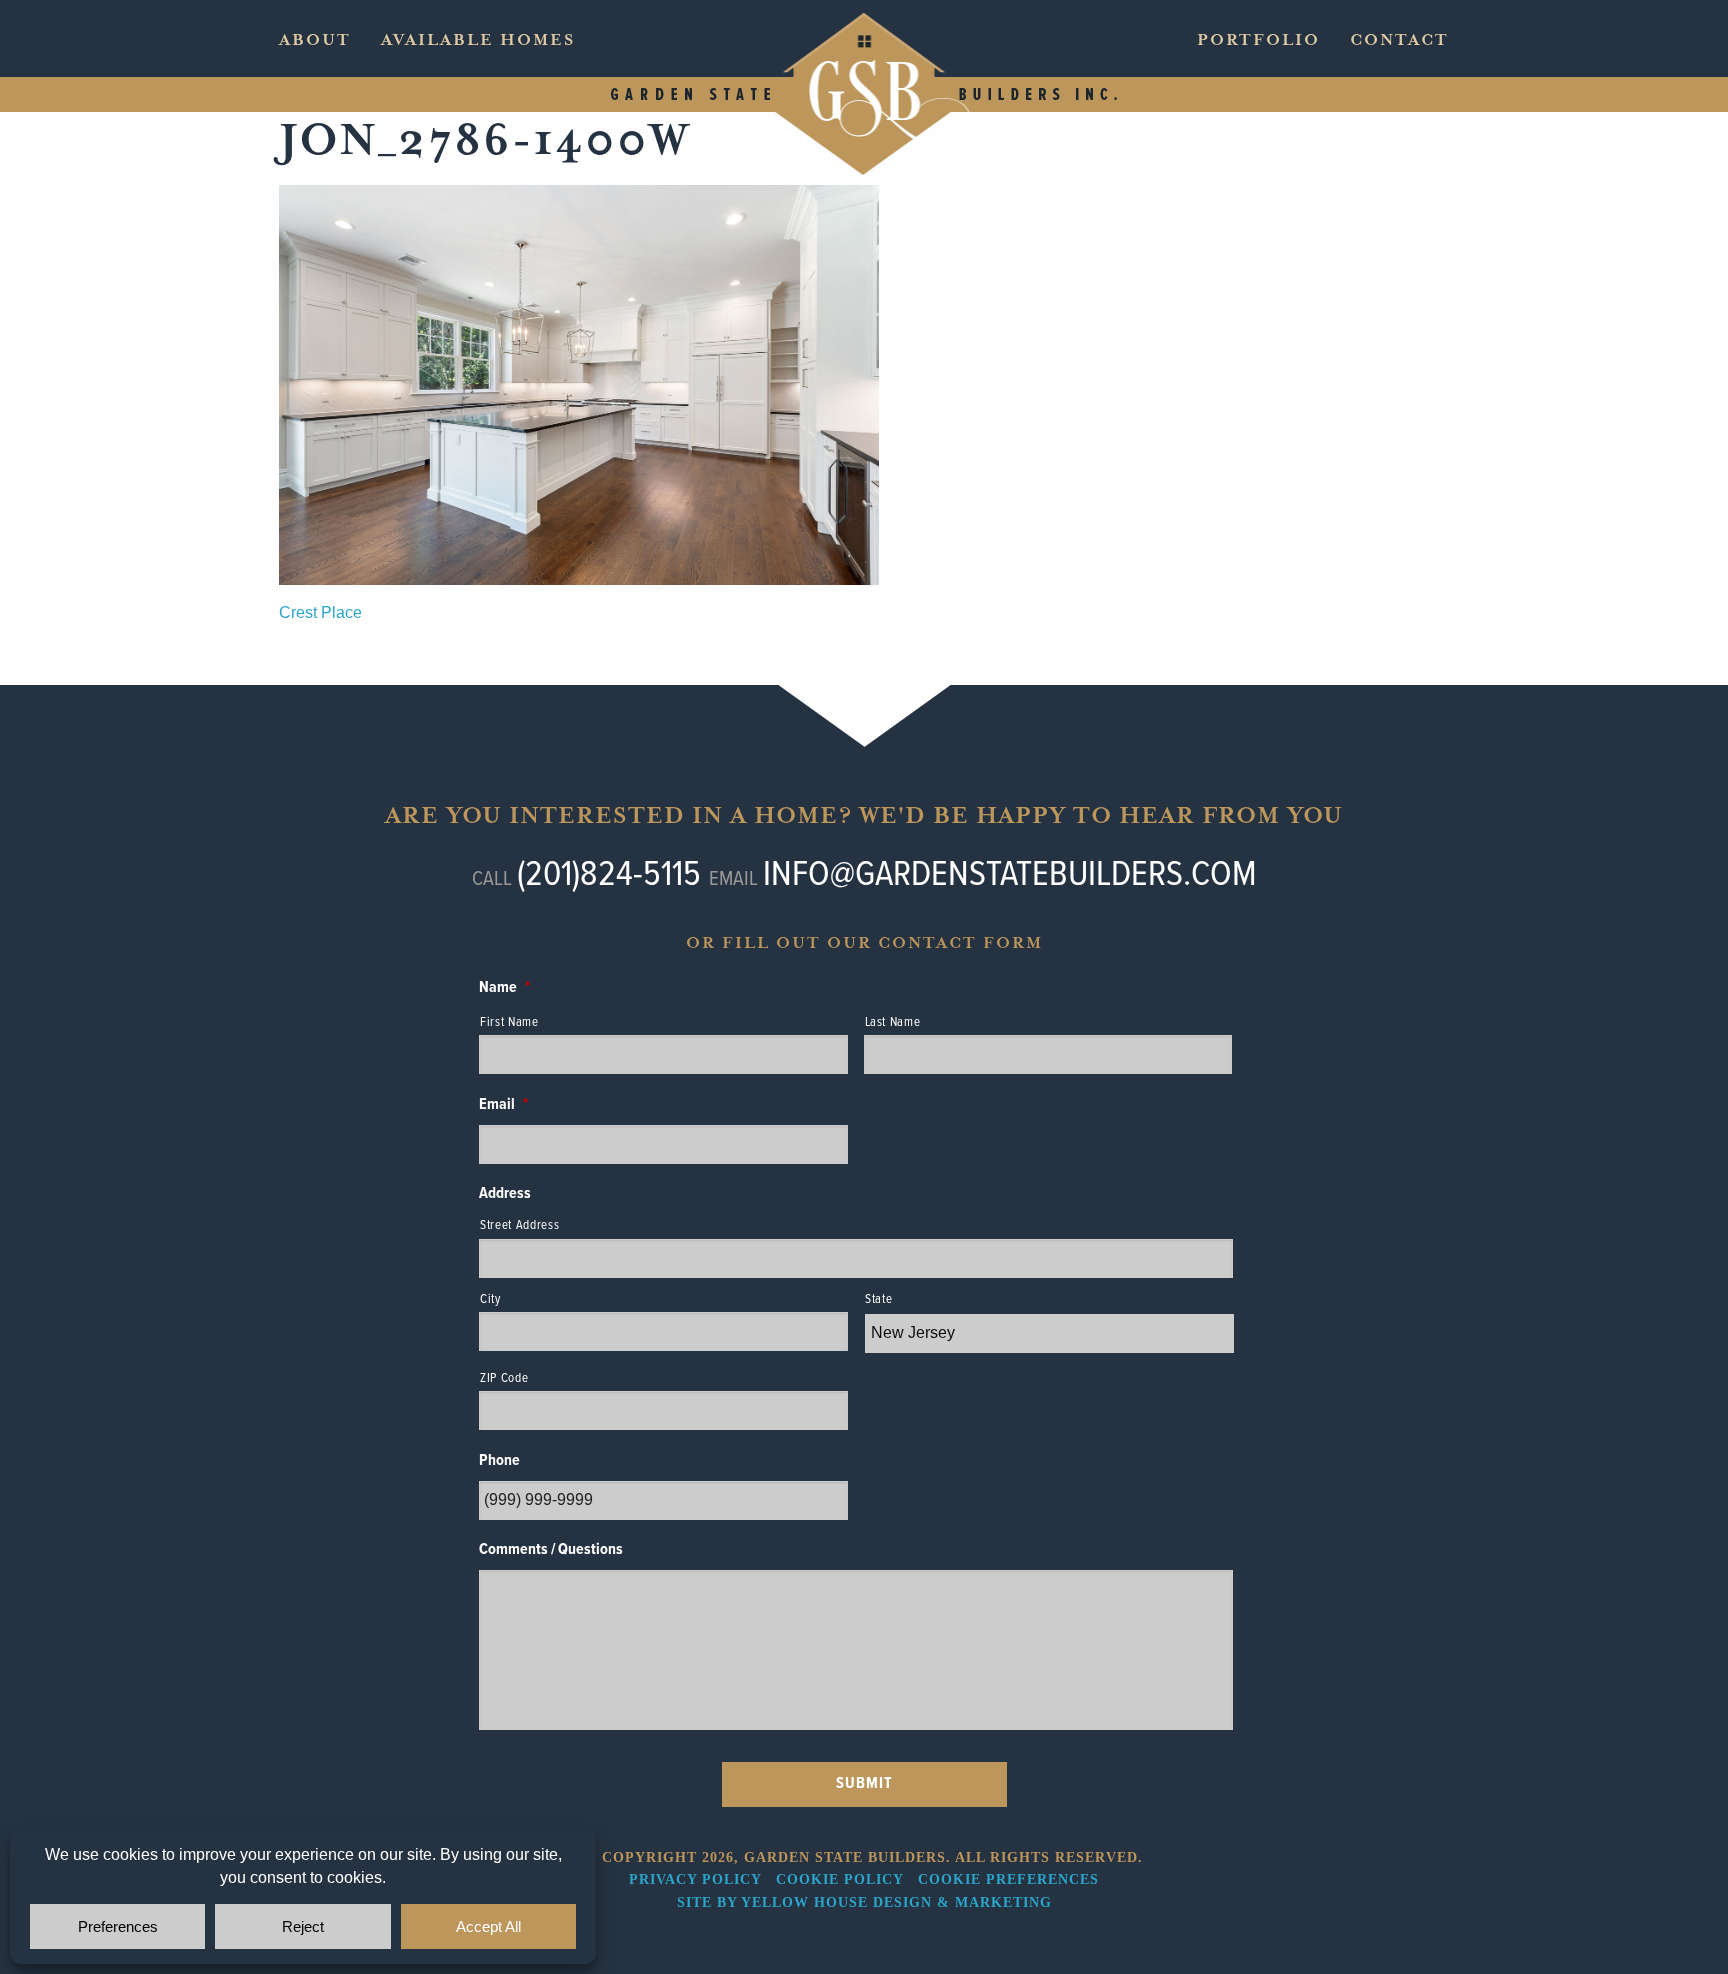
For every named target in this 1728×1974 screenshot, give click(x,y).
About (315, 40)
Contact (1399, 40)
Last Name (893, 1022)
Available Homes (478, 40)
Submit (864, 1783)
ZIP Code (504, 1378)
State (878, 1299)
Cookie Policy (839, 1879)
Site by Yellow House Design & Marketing (864, 1902)
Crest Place (320, 612)
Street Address (519, 1225)
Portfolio (1258, 40)
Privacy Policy (695, 1879)
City (490, 1299)
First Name (509, 1022)
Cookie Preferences (1008, 1879)
